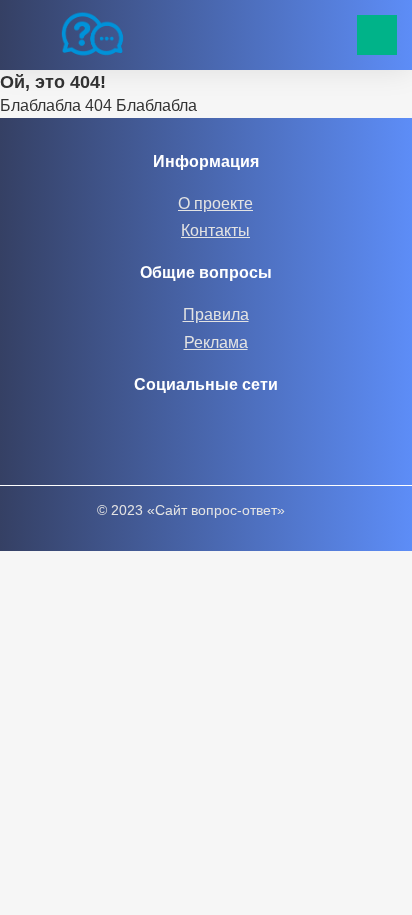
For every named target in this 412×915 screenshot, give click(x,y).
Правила (216, 314)
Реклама (216, 342)
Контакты (215, 230)
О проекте (215, 203)
